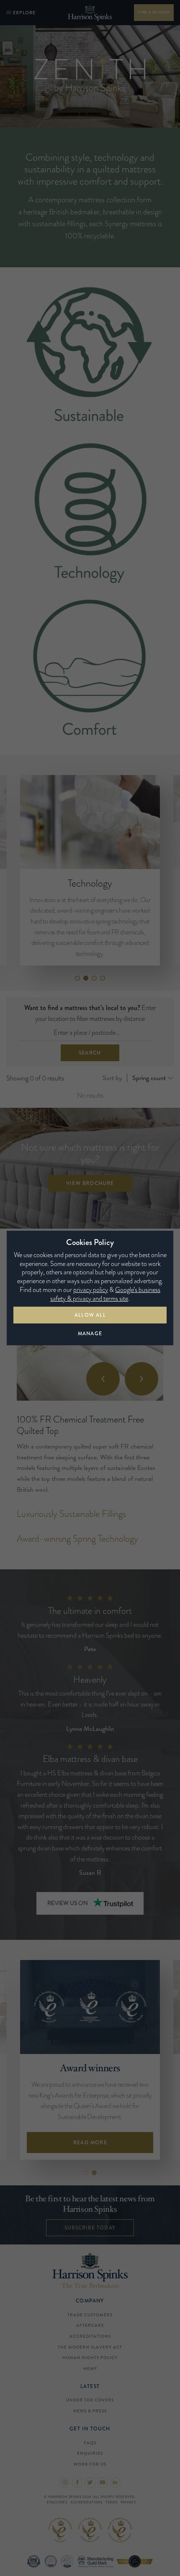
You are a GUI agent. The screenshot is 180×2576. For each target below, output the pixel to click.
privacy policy (91, 1290)
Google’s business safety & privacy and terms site (105, 1294)
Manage (90, 1334)
